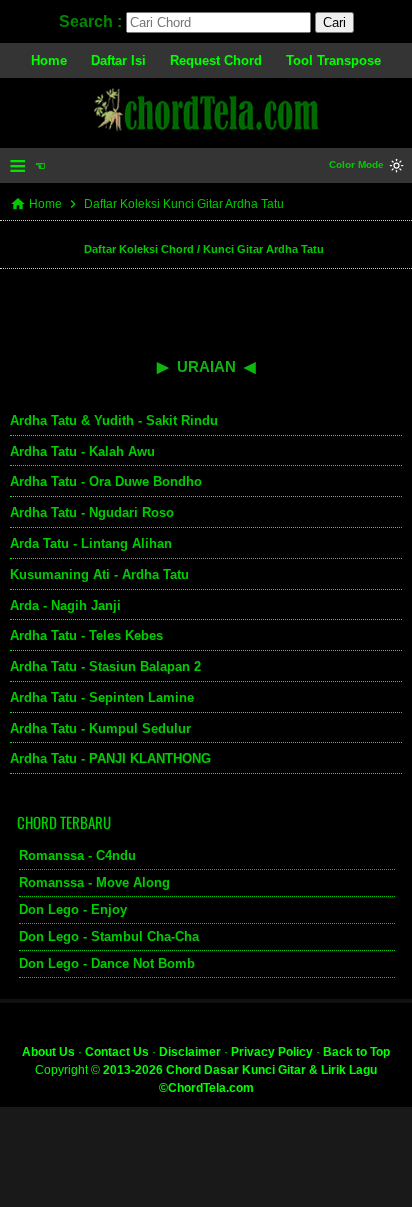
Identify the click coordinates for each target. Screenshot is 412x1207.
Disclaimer (190, 1052)
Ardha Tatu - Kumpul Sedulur (100, 728)
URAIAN (206, 366)
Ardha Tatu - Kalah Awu (82, 451)
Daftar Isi (118, 60)
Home (49, 60)
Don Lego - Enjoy (73, 909)
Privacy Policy (272, 1052)
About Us (48, 1052)
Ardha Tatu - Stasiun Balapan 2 (105, 666)
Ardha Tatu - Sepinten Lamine (102, 697)
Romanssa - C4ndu (77, 855)
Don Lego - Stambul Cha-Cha (109, 936)
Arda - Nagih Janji (65, 605)
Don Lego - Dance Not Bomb (107, 963)
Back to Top (356, 1052)
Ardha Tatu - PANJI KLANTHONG (110, 758)
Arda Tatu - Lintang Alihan (91, 543)
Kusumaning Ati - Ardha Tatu (99, 574)
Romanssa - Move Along (94, 882)
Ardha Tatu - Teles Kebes (86, 635)
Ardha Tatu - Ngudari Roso (92, 512)
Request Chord (216, 60)
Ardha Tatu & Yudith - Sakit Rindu (114, 420)
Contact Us (117, 1052)
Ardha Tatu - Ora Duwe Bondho (106, 481)
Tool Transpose (333, 60)
